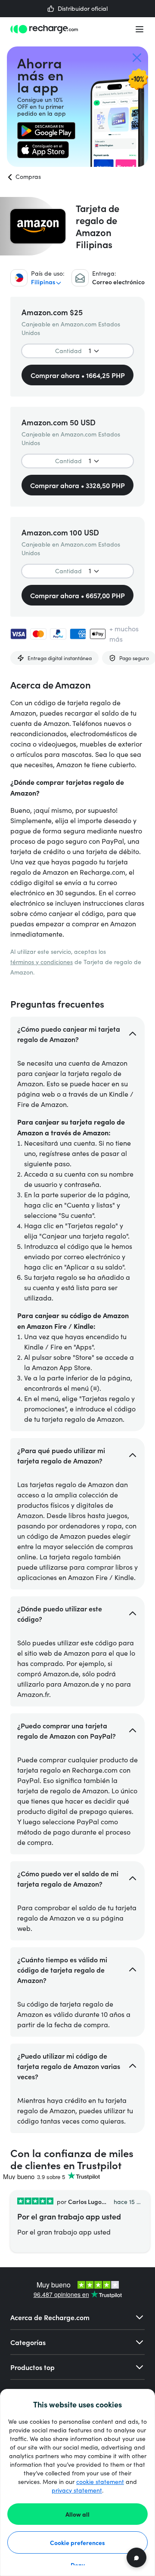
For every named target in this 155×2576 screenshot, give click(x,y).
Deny (78, 2565)
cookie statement (100, 2482)
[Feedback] (136, 2558)
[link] (46, 131)
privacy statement (77, 2490)
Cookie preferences (77, 2542)
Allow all (77, 2514)
